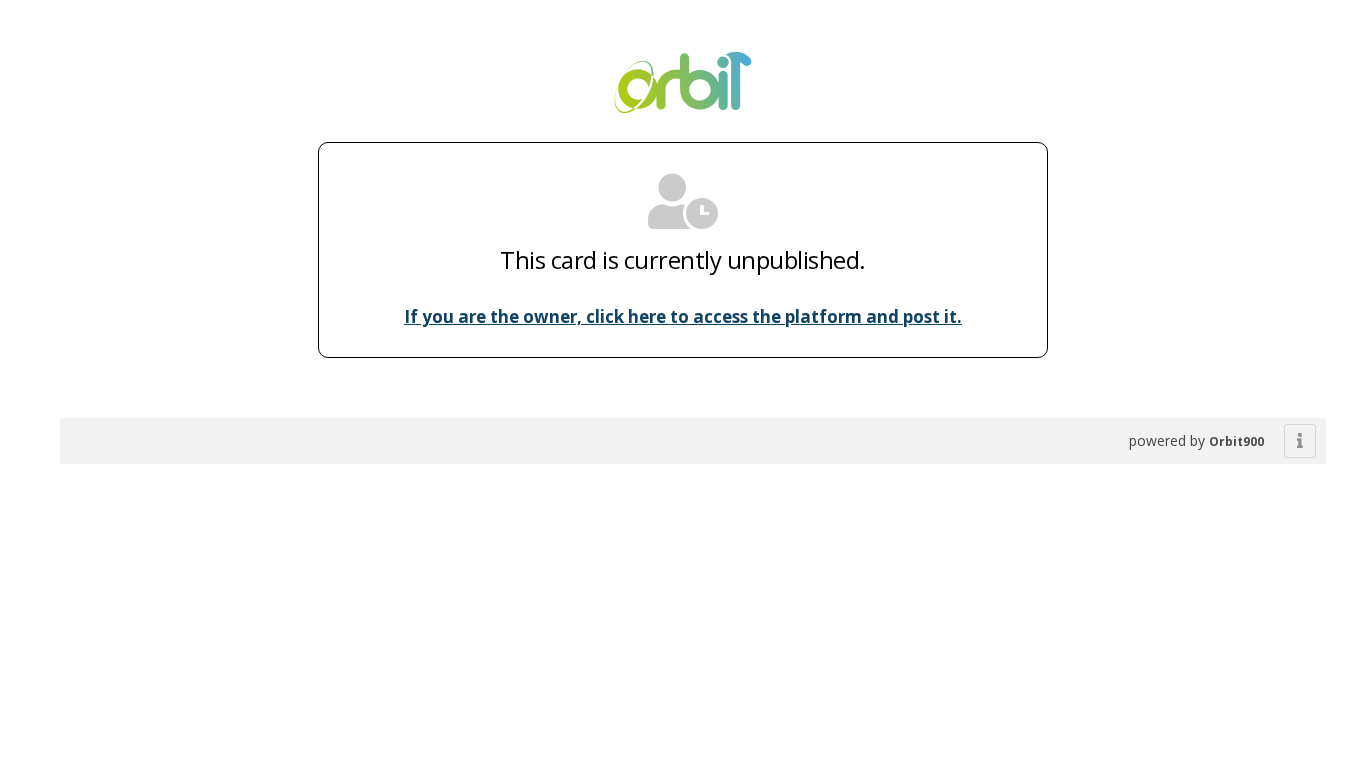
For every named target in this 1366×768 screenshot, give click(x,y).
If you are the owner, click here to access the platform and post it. (683, 316)
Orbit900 (1236, 441)
